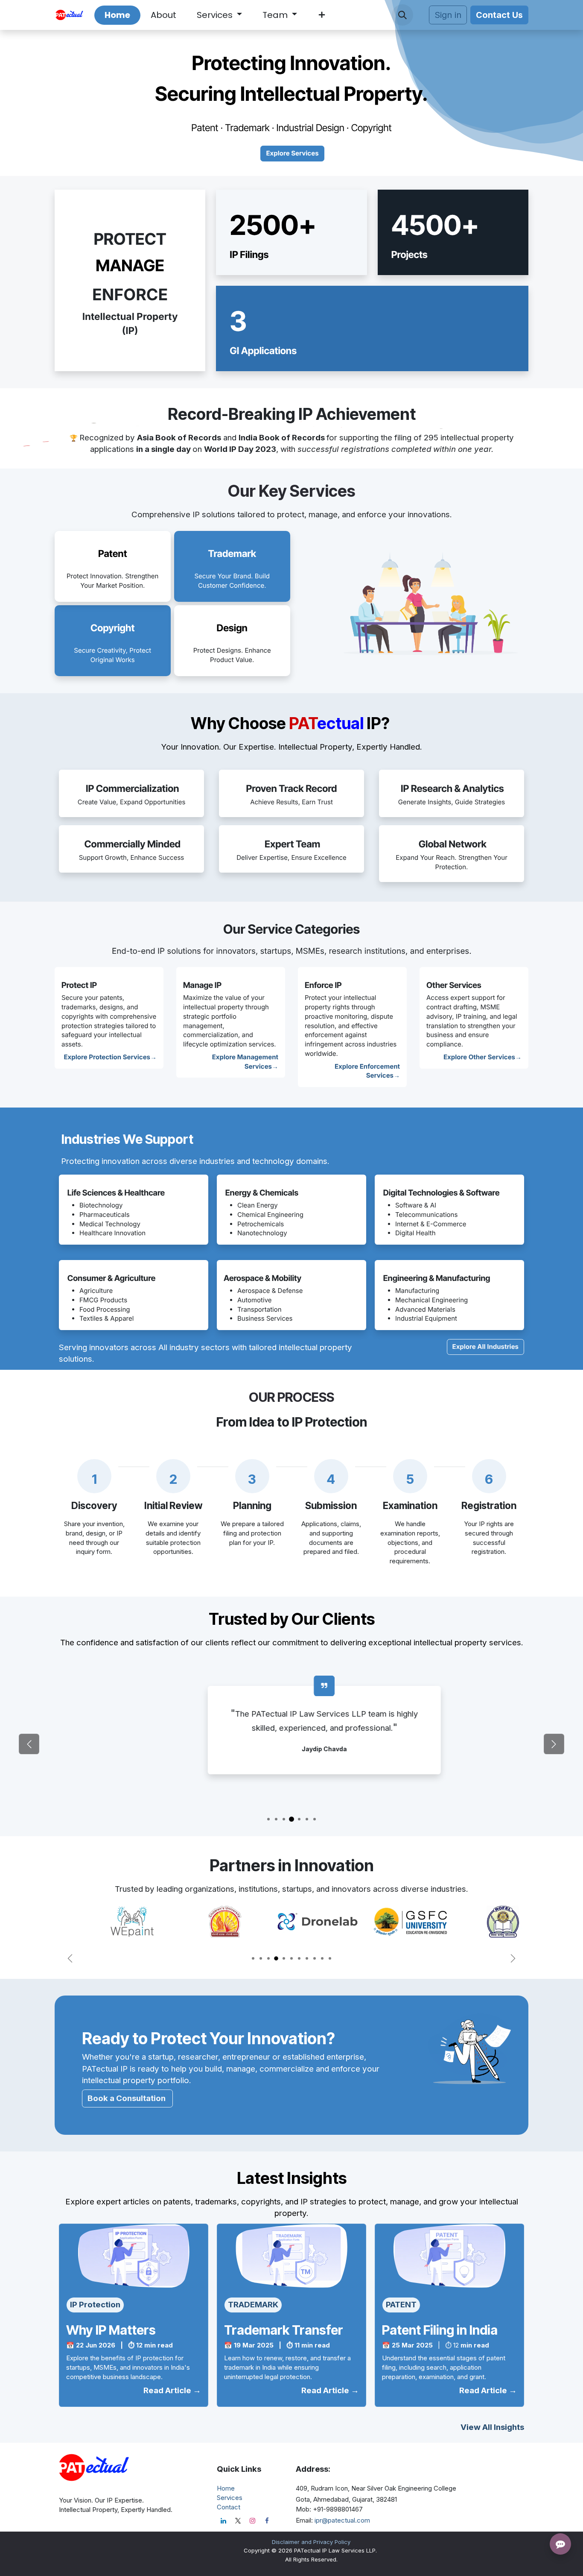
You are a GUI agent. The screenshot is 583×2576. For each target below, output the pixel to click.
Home (226, 2488)
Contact (229, 2507)
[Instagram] (252, 2521)
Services (230, 2498)
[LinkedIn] (223, 2521)
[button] (402, 15)
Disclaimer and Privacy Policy (311, 2542)
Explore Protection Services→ (111, 1057)
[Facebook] (267, 2521)
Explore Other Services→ (482, 1057)
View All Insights (492, 2427)
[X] (238, 2521)
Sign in (448, 15)
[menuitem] (117, 15)
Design (232, 628)
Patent (113, 554)
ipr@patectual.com (342, 2520)
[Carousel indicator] (268, 1819)
